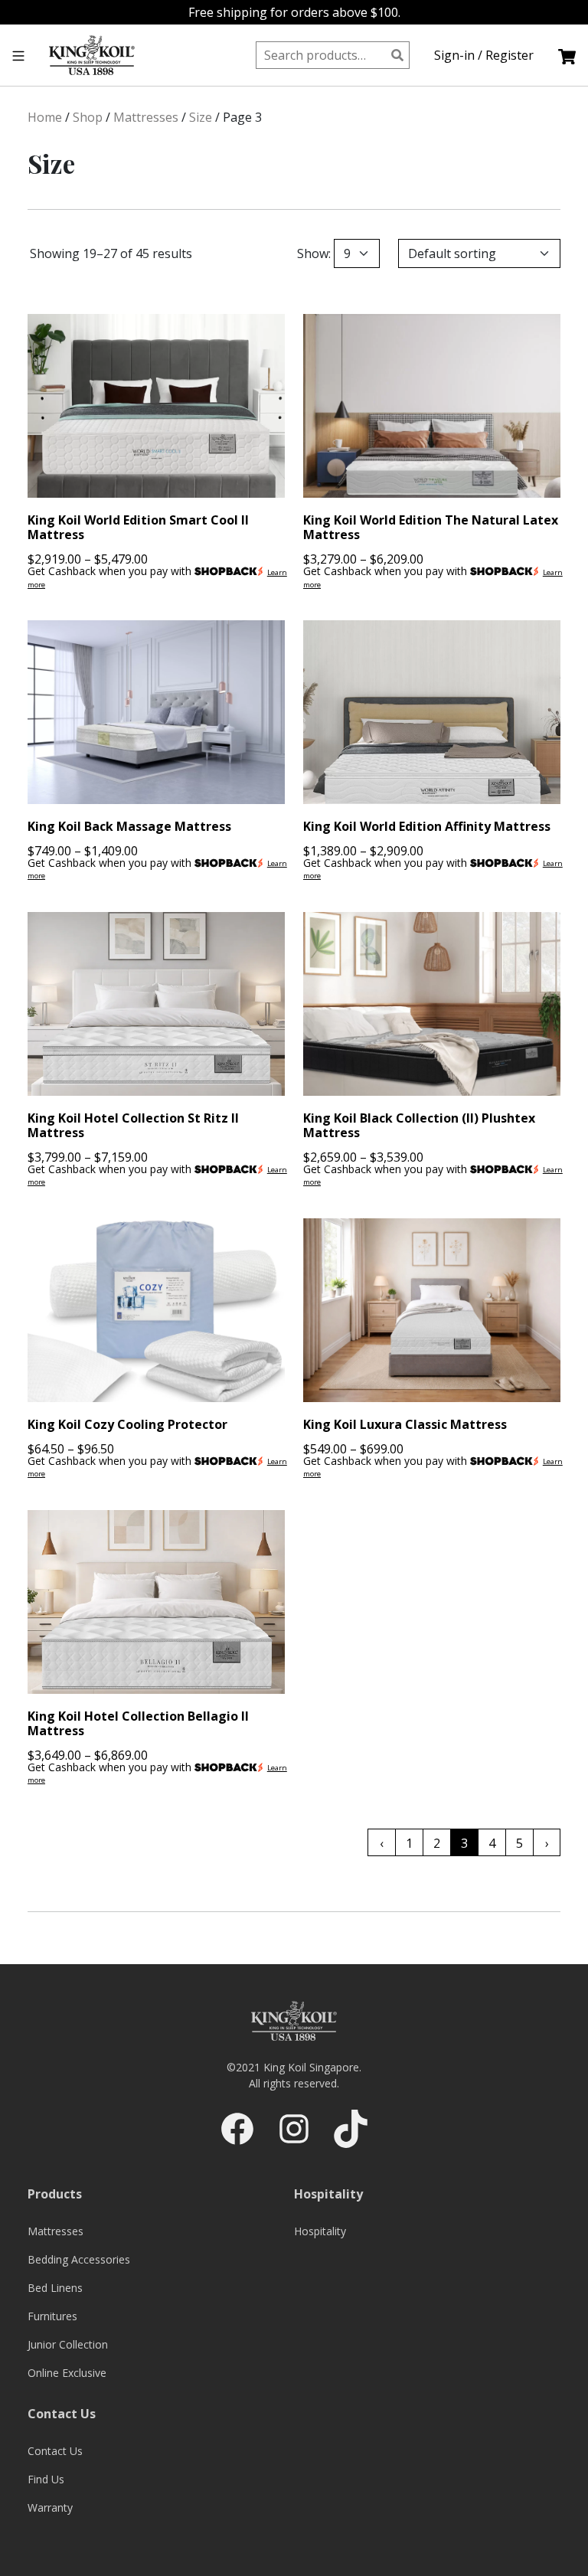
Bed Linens (55, 2288)
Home (45, 117)
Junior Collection (68, 2344)
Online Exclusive (67, 2373)
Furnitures (52, 2316)
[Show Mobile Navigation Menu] (18, 55)
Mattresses (146, 117)
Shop (88, 117)
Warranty (50, 2507)
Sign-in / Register (484, 55)
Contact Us (55, 2451)
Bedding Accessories (79, 2259)
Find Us (46, 2479)
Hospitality (320, 2231)
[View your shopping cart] (567, 55)
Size (201, 117)
